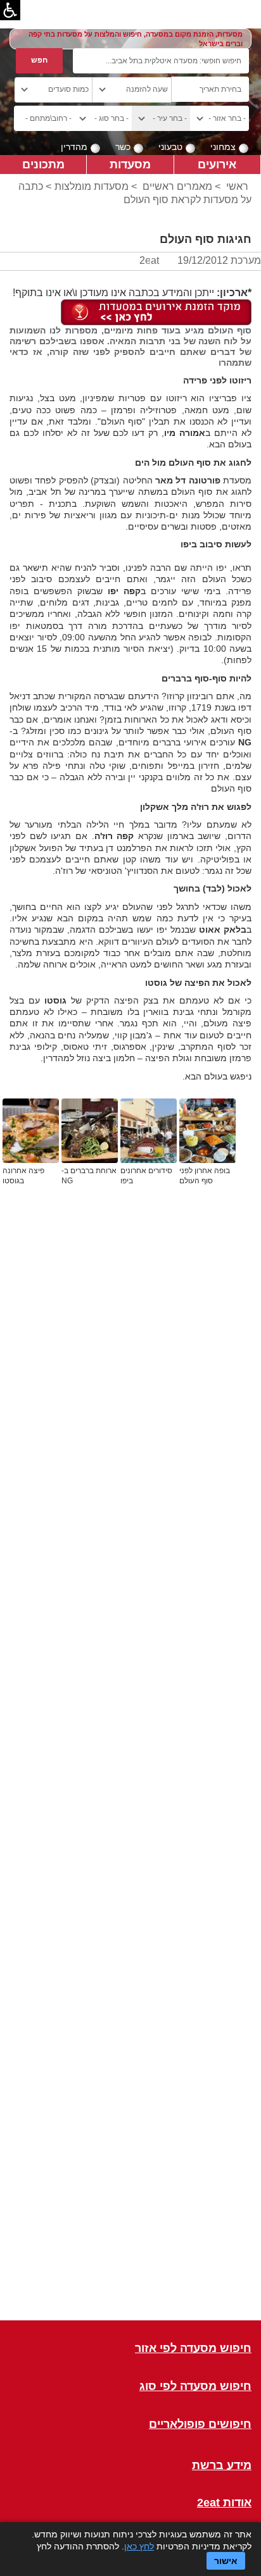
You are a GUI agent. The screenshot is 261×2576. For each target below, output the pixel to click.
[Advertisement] (130, 1771)
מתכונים (43, 164)
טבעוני (170, 147)
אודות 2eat (224, 2503)
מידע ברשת (222, 2466)
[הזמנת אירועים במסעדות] (156, 312)
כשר (123, 147)
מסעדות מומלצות (92, 186)
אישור (226, 2561)
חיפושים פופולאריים (200, 2424)
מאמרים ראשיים (177, 186)
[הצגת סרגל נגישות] (10, 10)
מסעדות (130, 164)
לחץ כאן (139, 2546)
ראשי (237, 186)
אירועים (217, 164)
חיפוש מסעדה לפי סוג (195, 2386)
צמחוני (223, 147)
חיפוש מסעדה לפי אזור (193, 2349)
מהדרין (74, 147)
